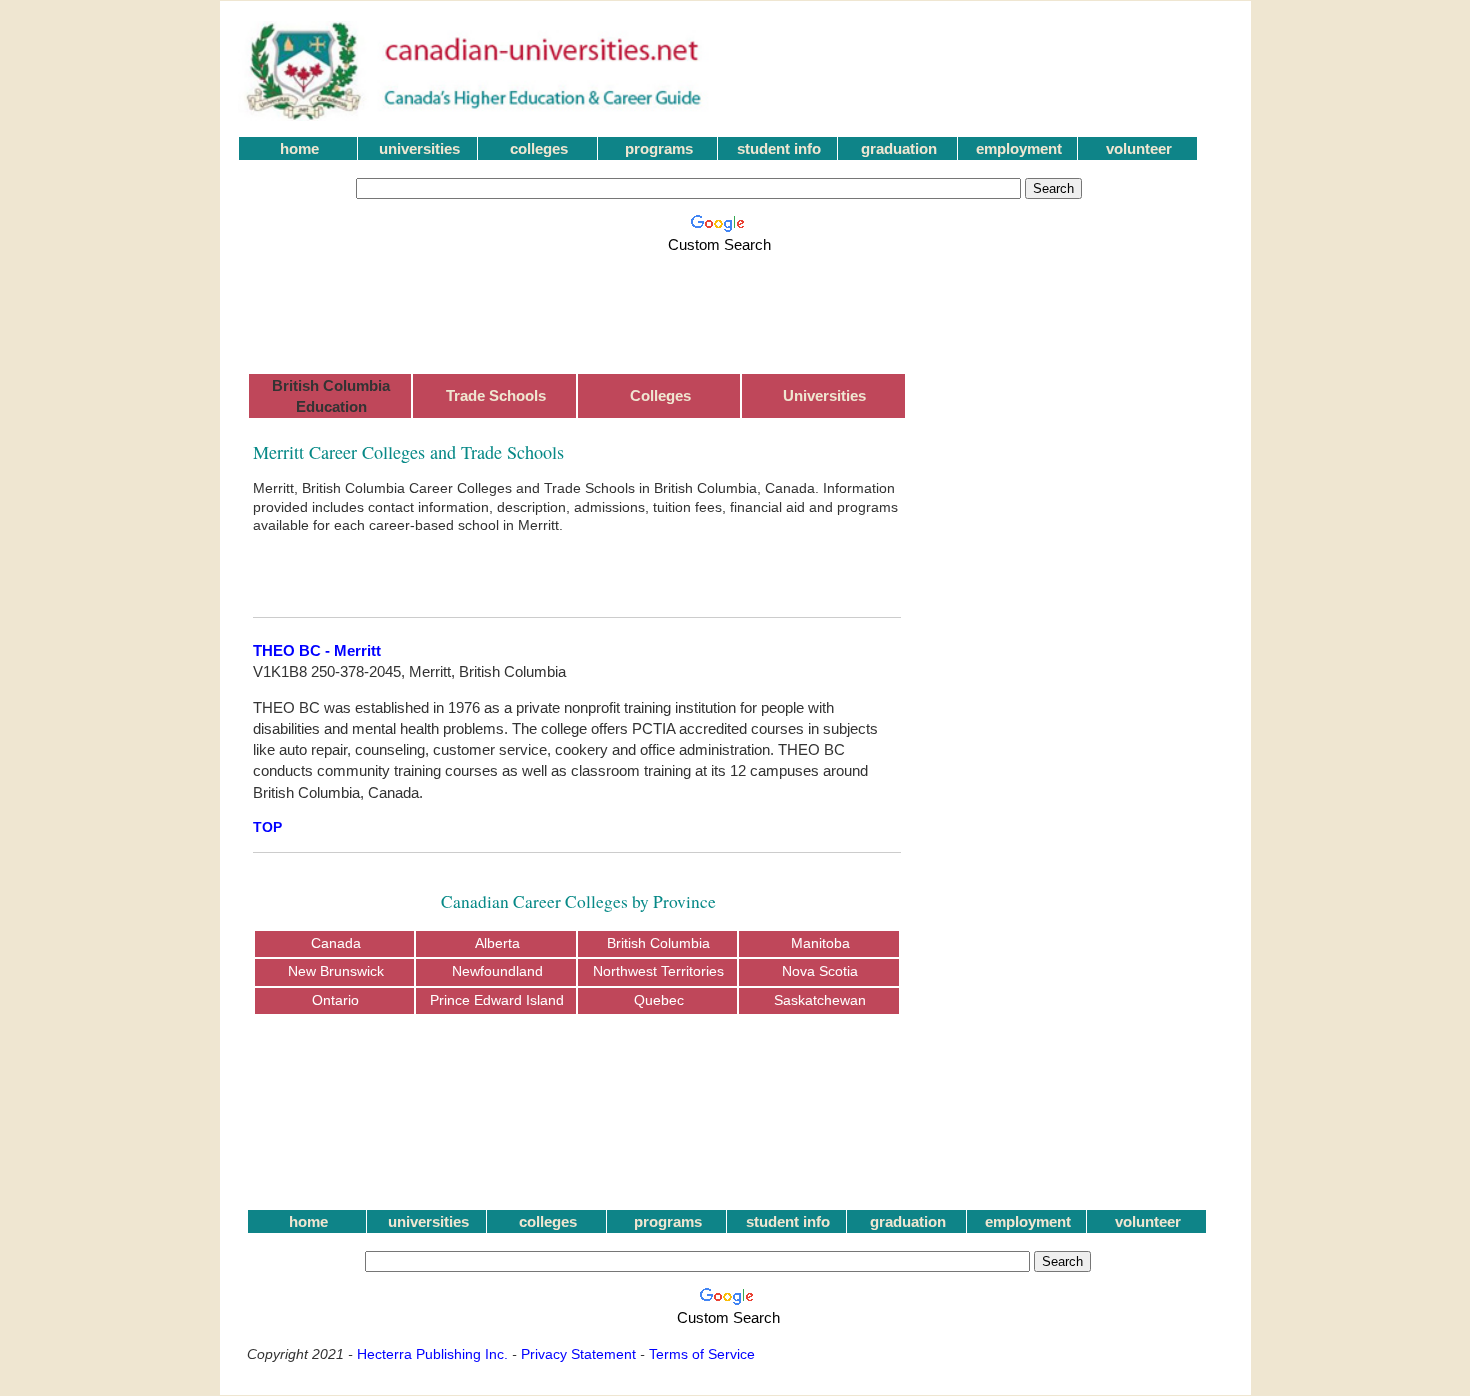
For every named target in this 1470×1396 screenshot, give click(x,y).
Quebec (659, 1000)
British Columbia (658, 943)
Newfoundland (497, 971)
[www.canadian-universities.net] (475, 115)
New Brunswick (336, 971)
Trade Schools (496, 395)
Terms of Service (702, 1354)
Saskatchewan (820, 1000)
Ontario (335, 1000)
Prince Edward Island (497, 1000)
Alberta (497, 943)
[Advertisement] (723, 302)
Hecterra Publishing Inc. (432, 1354)
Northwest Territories (658, 971)
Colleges (660, 395)
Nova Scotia (820, 971)
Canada (336, 943)
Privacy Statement (578, 1354)
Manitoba (820, 943)
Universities (824, 395)
